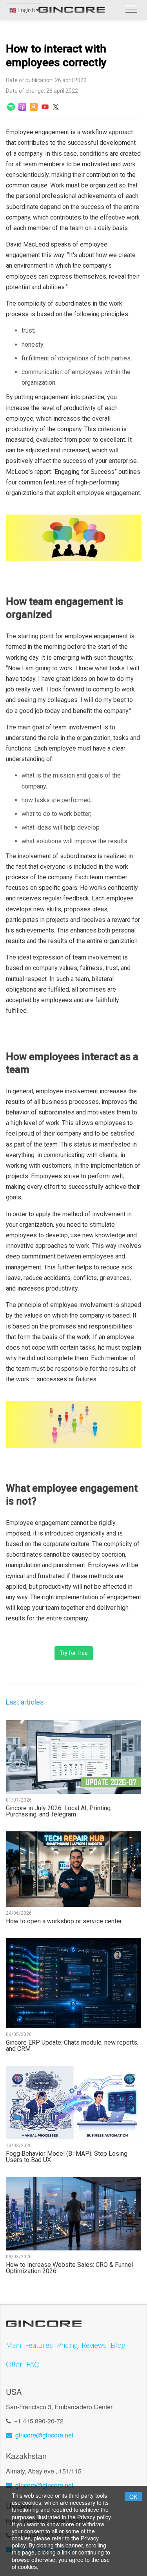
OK (133, 2497)
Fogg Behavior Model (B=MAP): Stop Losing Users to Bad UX (67, 2157)
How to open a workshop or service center (64, 1921)
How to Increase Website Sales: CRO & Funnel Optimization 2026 (69, 2268)
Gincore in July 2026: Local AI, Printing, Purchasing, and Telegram (59, 1811)
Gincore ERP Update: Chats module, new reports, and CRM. (72, 2046)
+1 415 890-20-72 (39, 2421)
